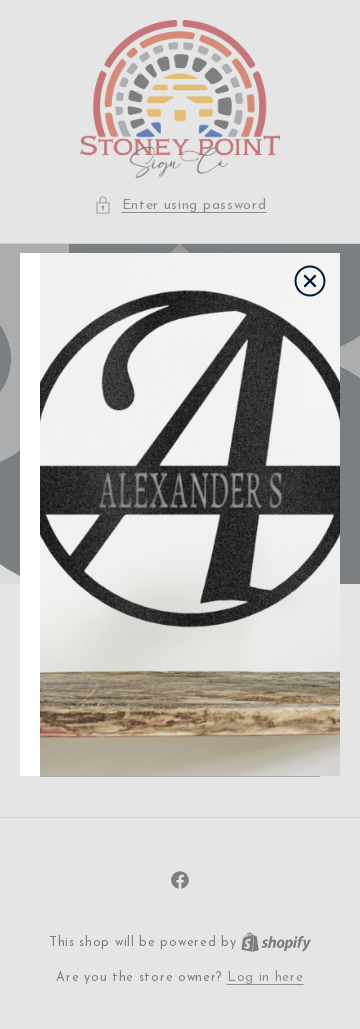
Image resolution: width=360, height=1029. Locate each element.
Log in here (265, 977)
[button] (180, 205)
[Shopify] (276, 942)
